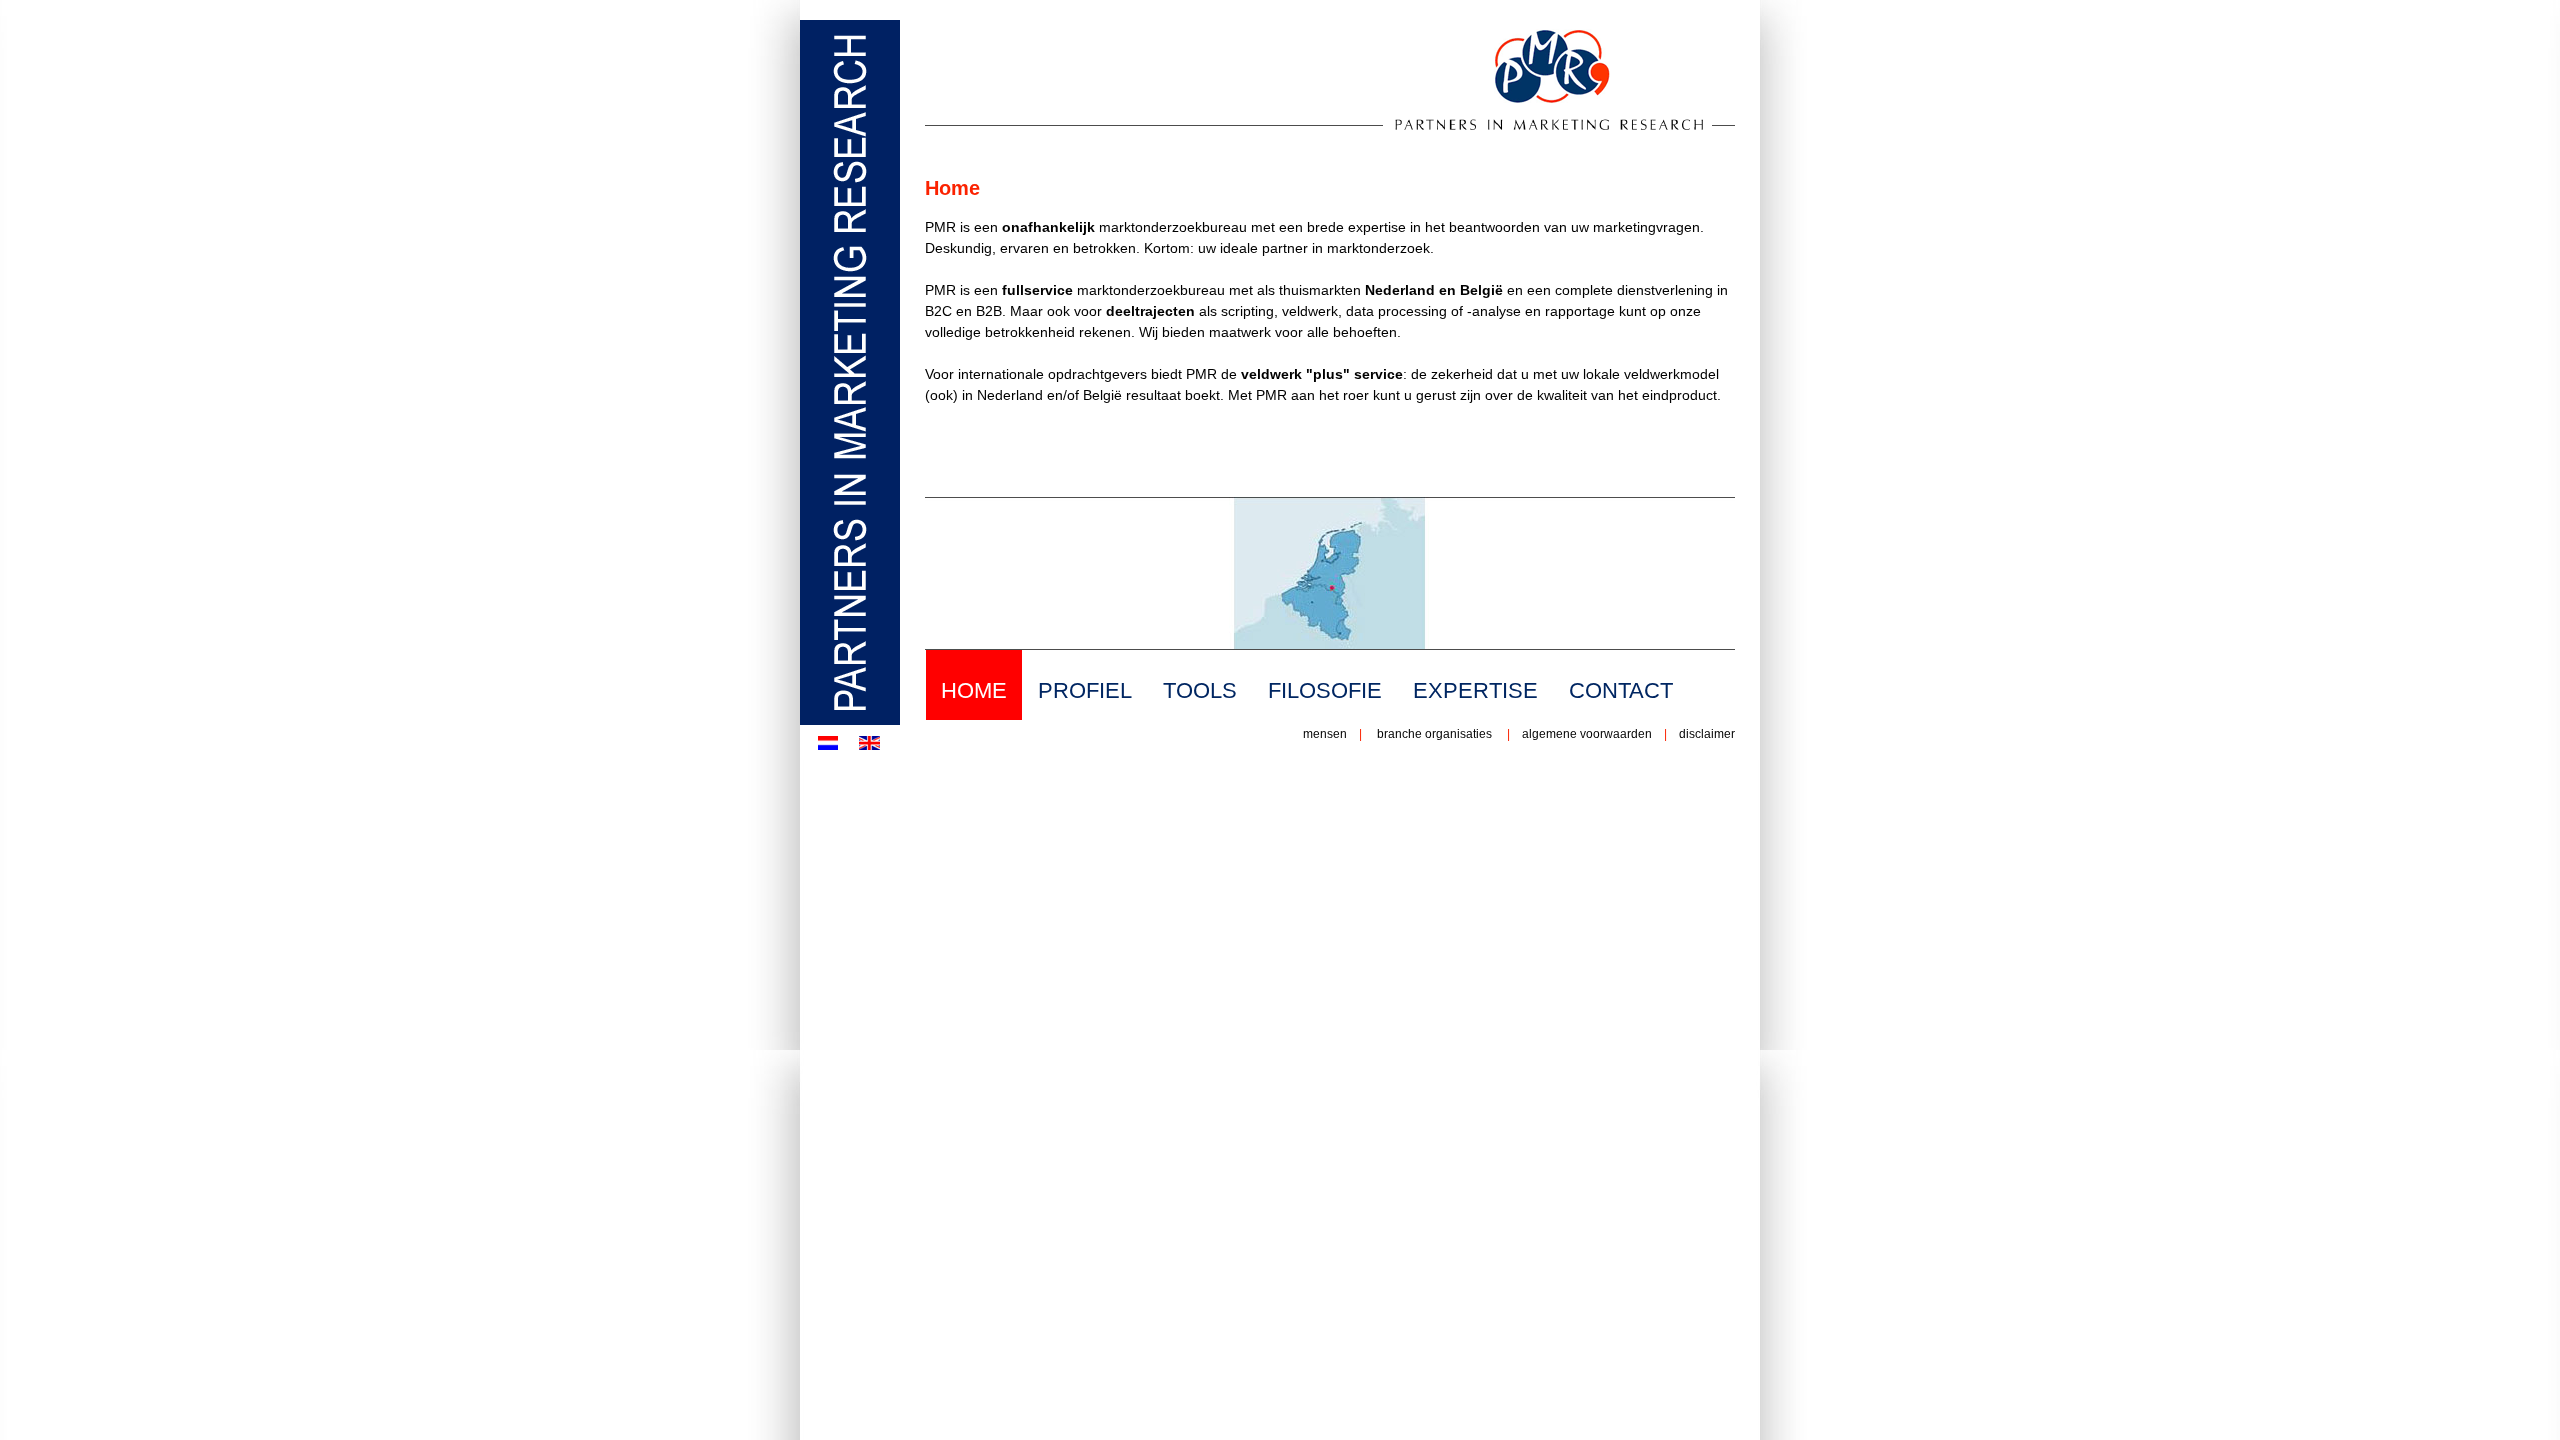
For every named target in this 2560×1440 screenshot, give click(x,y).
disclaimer (1705, 734)
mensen (1325, 734)
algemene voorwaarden (1587, 734)
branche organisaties (1434, 734)
